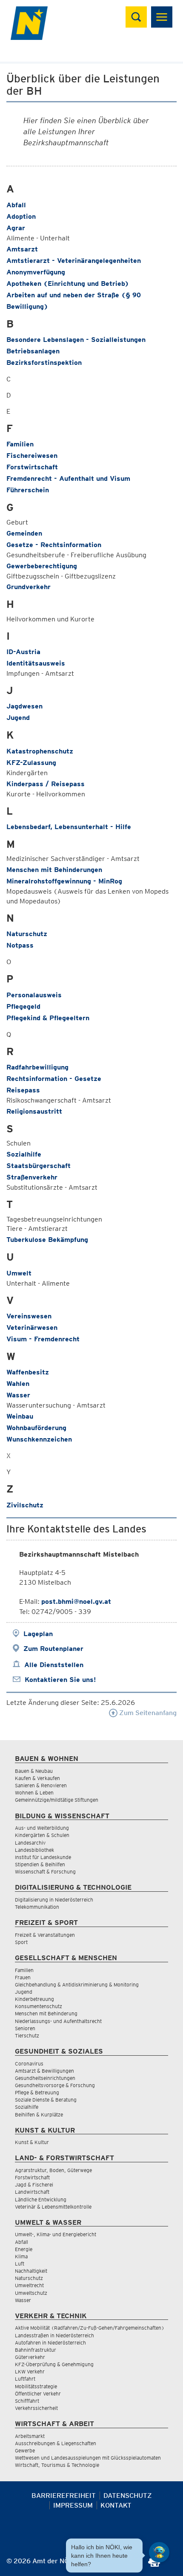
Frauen (23, 1977)
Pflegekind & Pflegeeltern (48, 1018)
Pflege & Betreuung (37, 2092)
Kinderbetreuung (34, 1999)
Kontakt (116, 2505)
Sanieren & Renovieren (41, 1785)
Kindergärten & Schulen (42, 1835)
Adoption (21, 216)
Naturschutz (27, 934)
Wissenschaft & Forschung (45, 1872)
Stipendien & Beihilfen (40, 1864)
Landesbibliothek (34, 1850)
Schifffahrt (27, 2401)
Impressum (73, 2505)
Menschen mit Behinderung (46, 2013)
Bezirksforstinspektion (44, 363)
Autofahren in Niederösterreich (50, 2343)
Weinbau (20, 1416)
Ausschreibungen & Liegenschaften (56, 2443)
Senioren (25, 2028)
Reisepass (23, 1090)
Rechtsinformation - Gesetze (54, 1079)
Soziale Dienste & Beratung (46, 2100)
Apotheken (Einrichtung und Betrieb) (68, 284)
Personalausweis (34, 995)
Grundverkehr (29, 587)
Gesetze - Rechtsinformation (54, 545)
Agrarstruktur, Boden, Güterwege (53, 2170)
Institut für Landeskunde (43, 1857)
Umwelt (19, 1273)
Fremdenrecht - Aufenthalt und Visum (68, 478)
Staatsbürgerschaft (39, 1166)
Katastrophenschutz (40, 751)
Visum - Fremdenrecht (43, 1339)
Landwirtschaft (32, 2192)
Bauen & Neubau (34, 1771)
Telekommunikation (37, 1907)
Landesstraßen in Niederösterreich (54, 2335)
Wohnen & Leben (34, 1793)
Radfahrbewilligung (37, 1067)
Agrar (16, 228)
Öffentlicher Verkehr (38, 2394)
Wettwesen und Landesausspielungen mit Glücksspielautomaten (88, 2458)
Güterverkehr (30, 2357)
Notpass (20, 945)
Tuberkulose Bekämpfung (47, 1240)
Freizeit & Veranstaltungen (45, 1935)
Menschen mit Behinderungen (54, 870)
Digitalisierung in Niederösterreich (54, 1900)
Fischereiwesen (32, 456)
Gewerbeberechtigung (42, 566)
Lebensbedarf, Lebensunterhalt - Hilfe (69, 827)
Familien (20, 444)
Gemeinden (24, 533)
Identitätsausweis (36, 663)
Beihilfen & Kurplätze (39, 2115)
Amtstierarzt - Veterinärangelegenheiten (74, 261)
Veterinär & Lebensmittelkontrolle (53, 2207)
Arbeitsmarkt (30, 2436)
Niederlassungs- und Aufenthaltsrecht (58, 2021)
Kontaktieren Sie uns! (60, 1680)
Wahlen (18, 1384)
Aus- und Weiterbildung (42, 1828)
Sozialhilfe (24, 1154)
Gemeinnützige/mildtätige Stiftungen (57, 1800)
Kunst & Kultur (32, 2142)
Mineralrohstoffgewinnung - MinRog (64, 881)
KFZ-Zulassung (31, 763)
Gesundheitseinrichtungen (45, 2078)
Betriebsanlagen (33, 351)
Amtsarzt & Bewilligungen (44, 2071)
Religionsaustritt (34, 1111)
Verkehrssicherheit (36, 2408)
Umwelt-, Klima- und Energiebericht (56, 2234)
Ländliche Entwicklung (41, 2199)
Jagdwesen (24, 706)
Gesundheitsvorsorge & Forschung (55, 2085)
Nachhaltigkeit (31, 2271)
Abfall (16, 205)
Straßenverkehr (32, 1177)
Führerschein (28, 490)
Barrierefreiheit (64, 2496)
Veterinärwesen (32, 1328)
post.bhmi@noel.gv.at (76, 1601)
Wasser (18, 1395)
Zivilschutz (25, 1505)
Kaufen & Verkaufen (37, 1778)
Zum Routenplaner (53, 1649)
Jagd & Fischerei (34, 2185)
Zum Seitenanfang (147, 1713)
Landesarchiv (30, 1843)
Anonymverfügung (36, 272)
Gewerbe (25, 2450)
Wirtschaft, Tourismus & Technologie (57, 2465)
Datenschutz (128, 2496)
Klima (21, 2256)
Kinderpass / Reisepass (46, 784)
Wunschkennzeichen (39, 1439)
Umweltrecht (29, 2285)
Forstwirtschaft (32, 467)
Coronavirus (29, 2064)
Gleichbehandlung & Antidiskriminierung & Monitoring (77, 1985)
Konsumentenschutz (39, 2006)
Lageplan (38, 1634)
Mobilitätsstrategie (36, 2386)
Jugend (18, 718)
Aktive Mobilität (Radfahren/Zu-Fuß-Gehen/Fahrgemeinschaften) (90, 2328)
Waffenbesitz (28, 1372)
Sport (21, 1942)
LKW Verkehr (30, 2371)
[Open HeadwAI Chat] (159, 2552)
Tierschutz (27, 2036)
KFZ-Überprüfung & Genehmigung (54, 2364)
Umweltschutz (31, 2293)
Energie (24, 2249)
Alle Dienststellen (54, 1665)
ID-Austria (23, 652)
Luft (20, 2264)
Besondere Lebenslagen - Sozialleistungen (76, 340)
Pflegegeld (23, 1006)
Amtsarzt (22, 249)
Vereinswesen (29, 1316)
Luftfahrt (25, 2379)
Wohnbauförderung (36, 1428)
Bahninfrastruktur (36, 2350)
